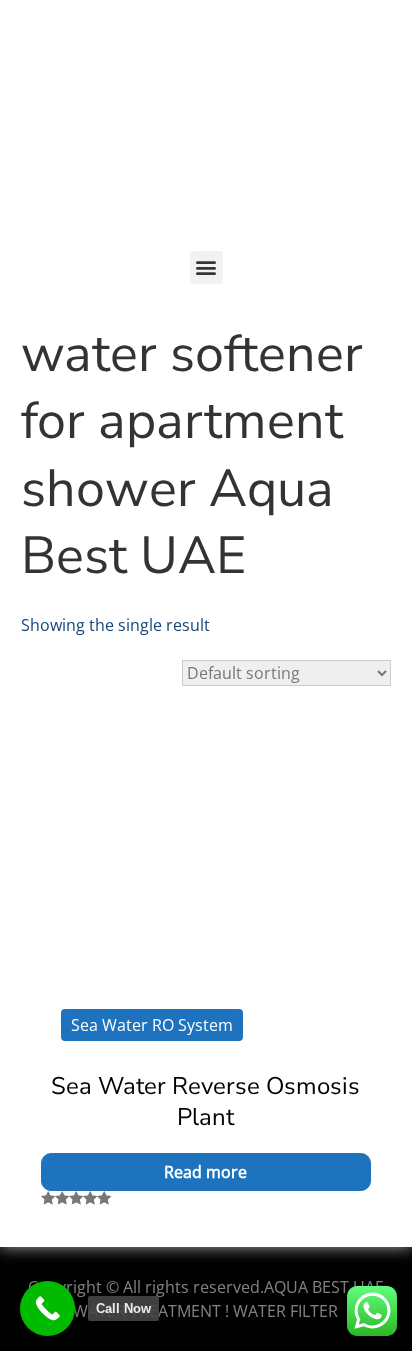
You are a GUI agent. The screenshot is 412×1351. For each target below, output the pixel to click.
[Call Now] (47, 1308)
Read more (205, 1172)
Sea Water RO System (152, 1025)
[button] (206, 267)
